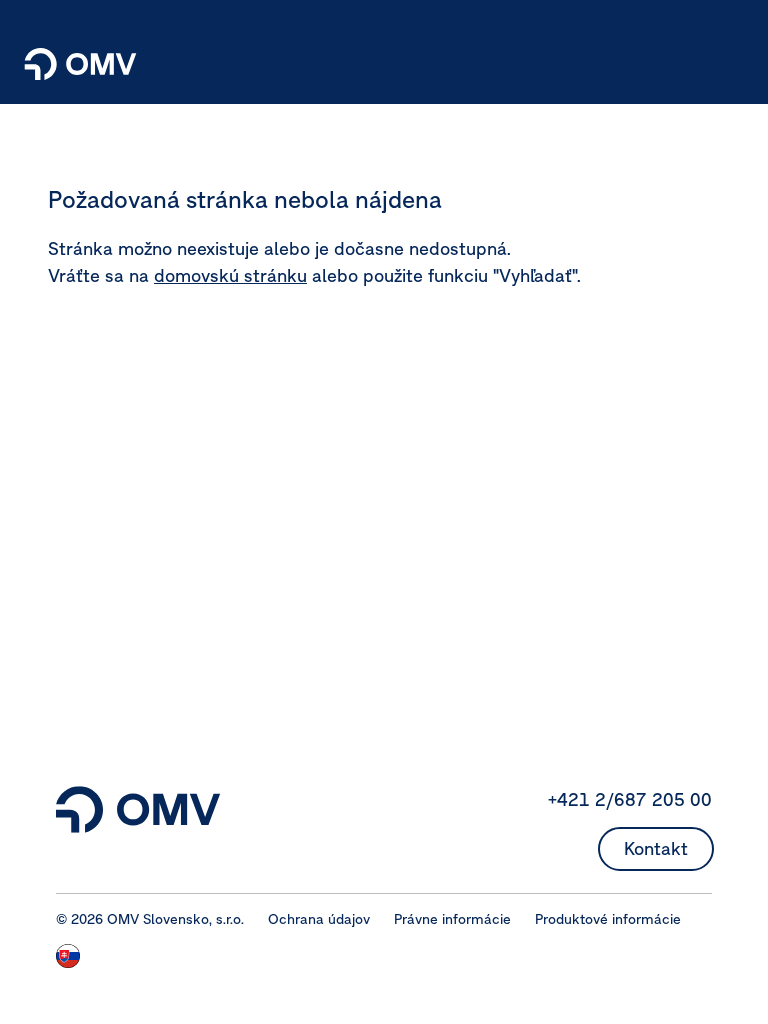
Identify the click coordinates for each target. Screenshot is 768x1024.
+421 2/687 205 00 (630, 799)
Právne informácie (452, 919)
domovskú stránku (230, 275)
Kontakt (656, 848)
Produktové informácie (608, 919)
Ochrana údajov (319, 919)
